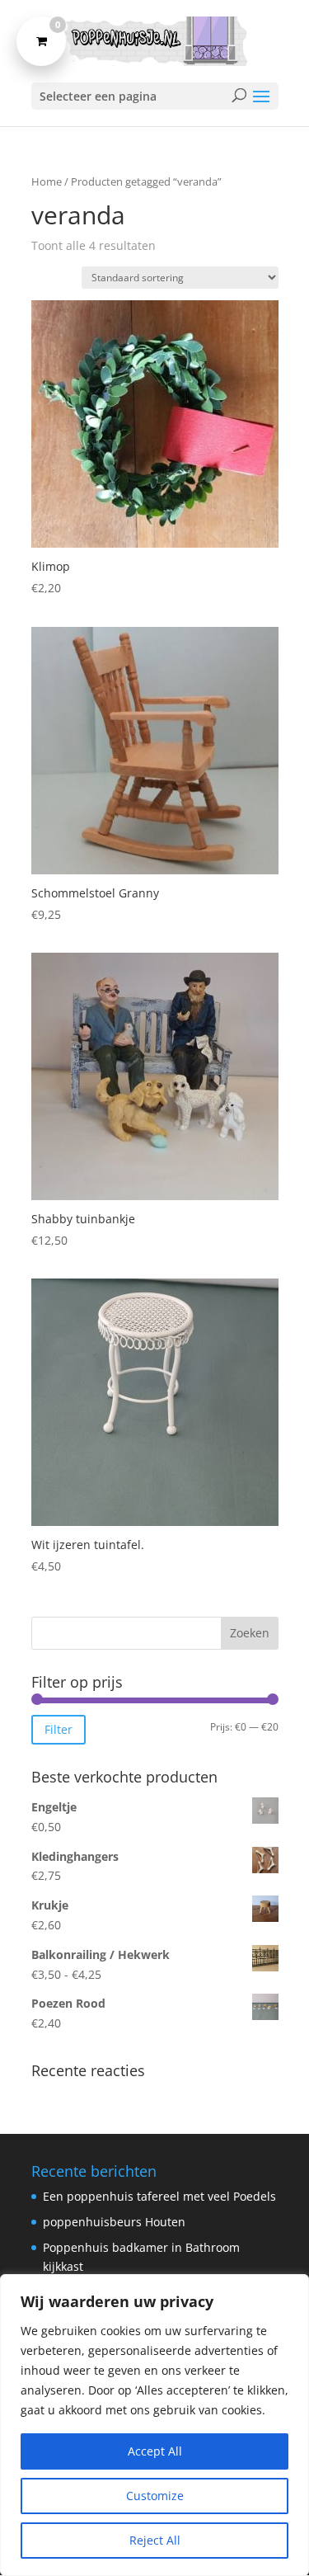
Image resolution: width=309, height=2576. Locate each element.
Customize (155, 2496)
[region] (154, 2425)
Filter (59, 1729)
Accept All (155, 2451)
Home (47, 181)
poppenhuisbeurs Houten (114, 2222)
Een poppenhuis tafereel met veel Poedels (159, 2196)
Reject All (155, 2540)
